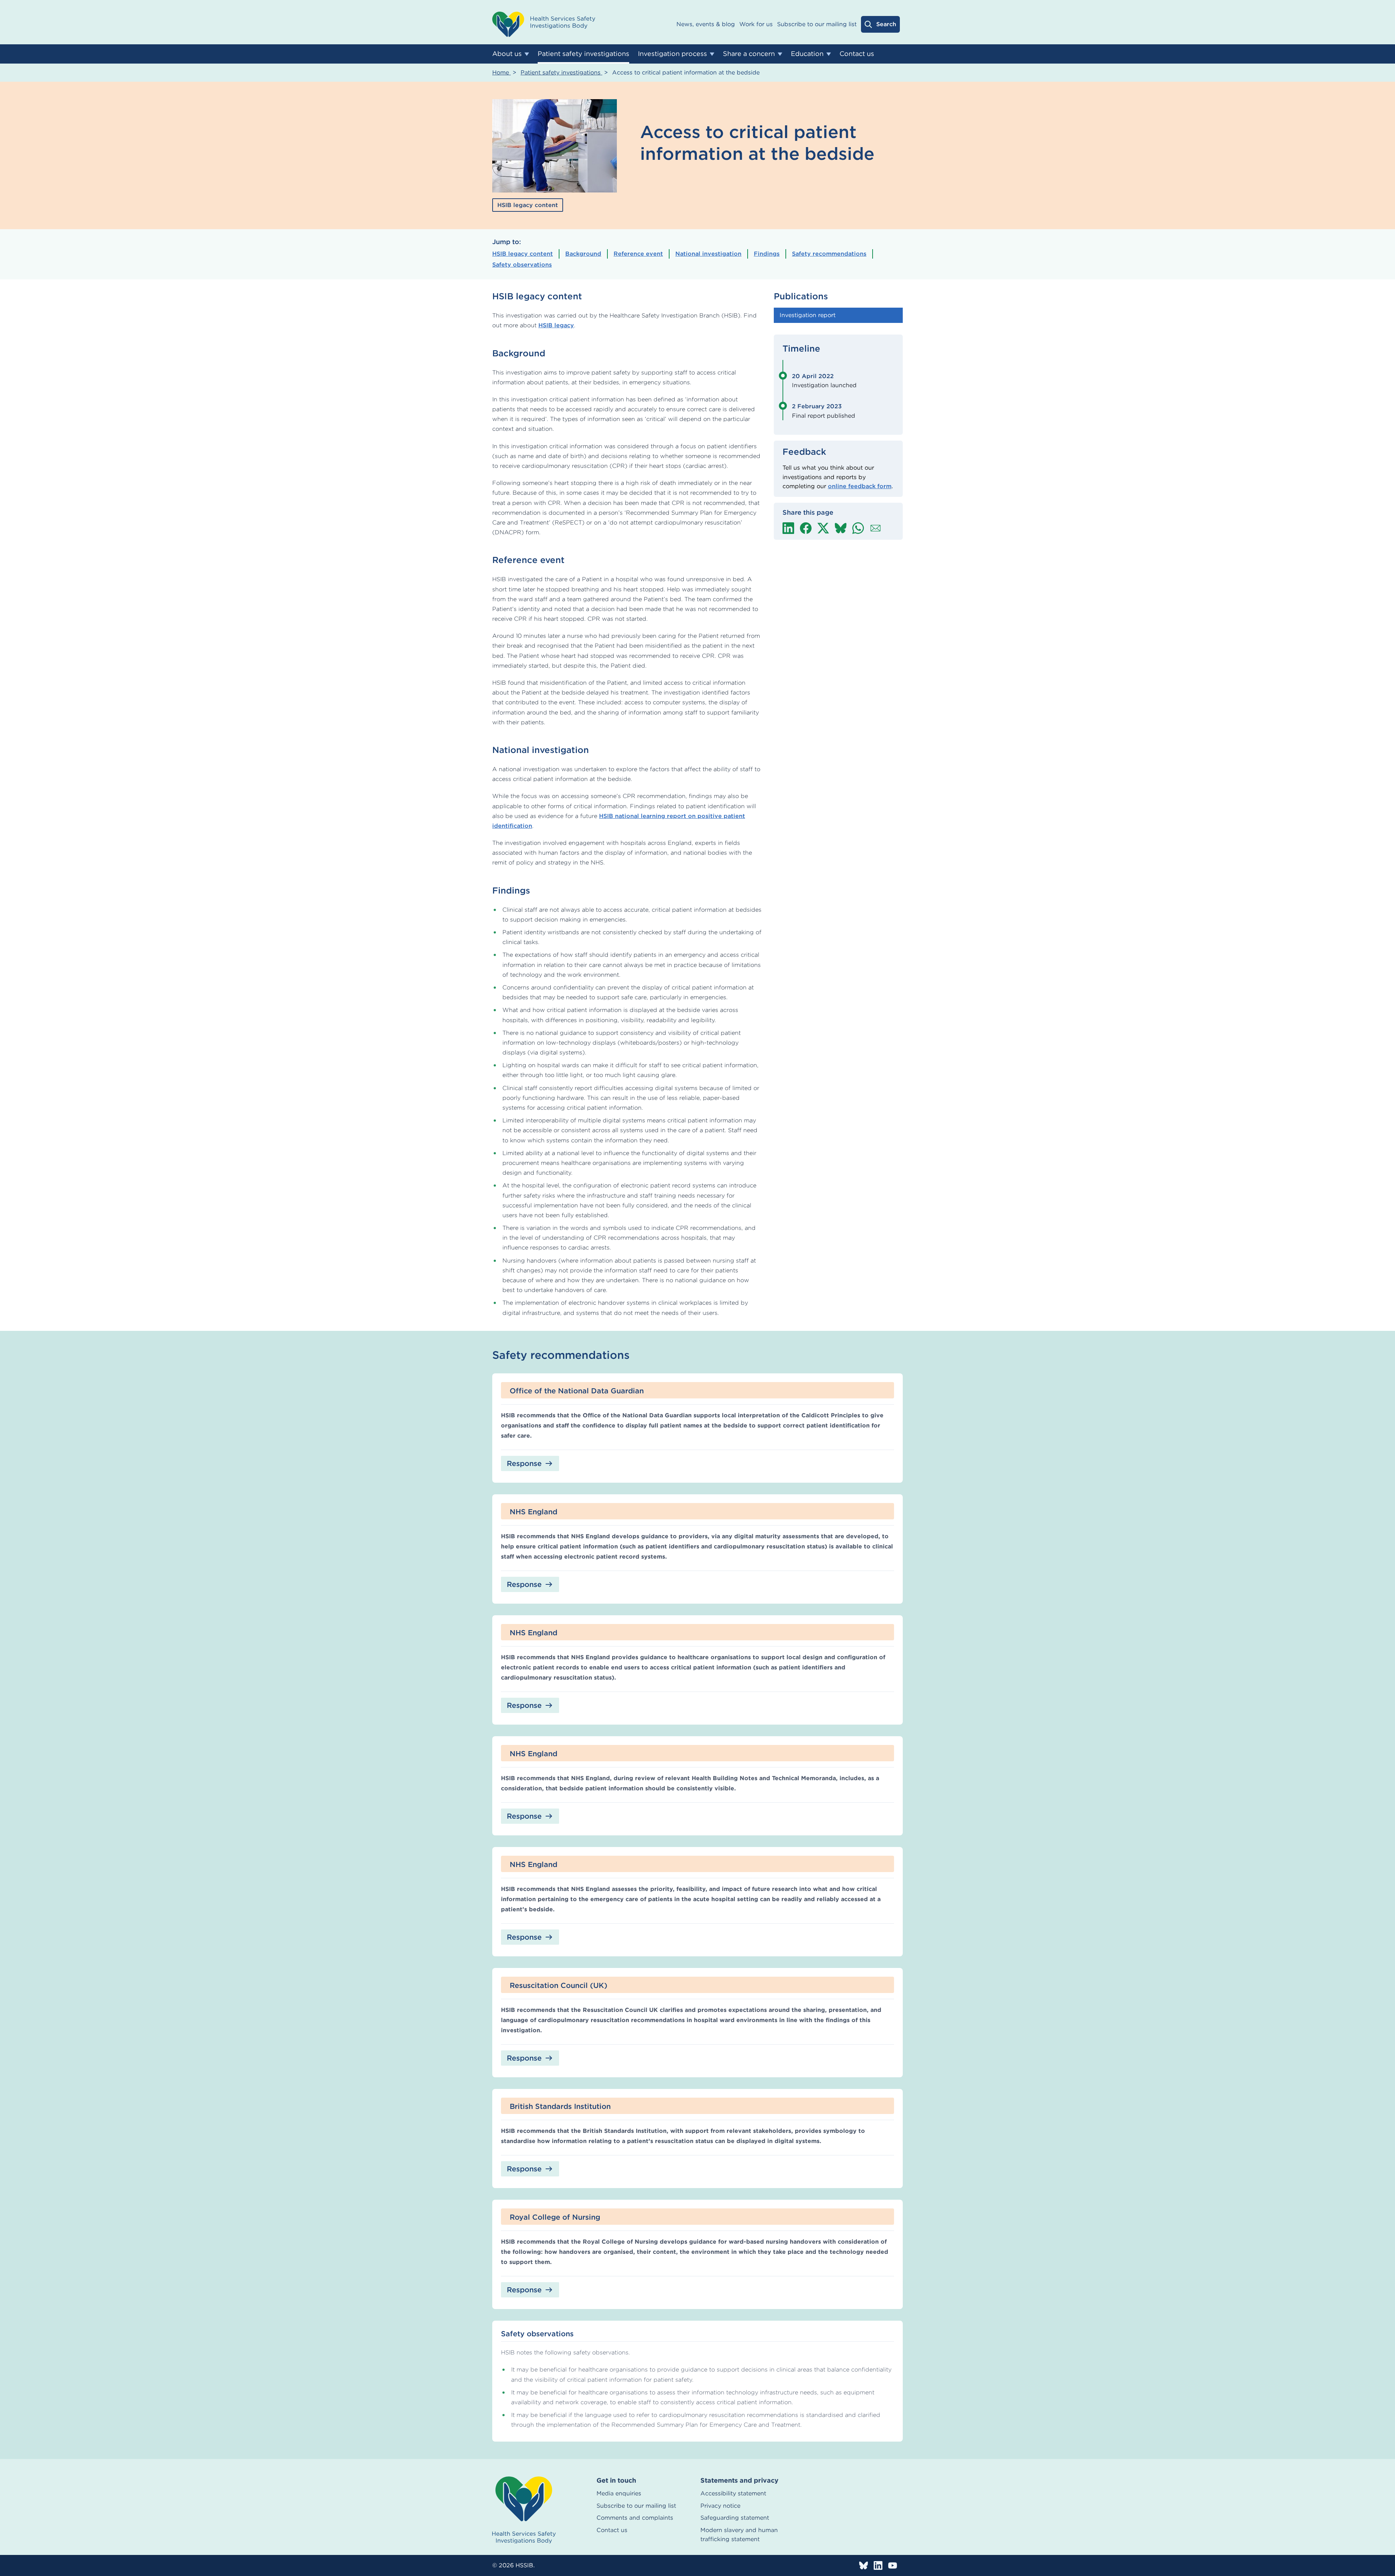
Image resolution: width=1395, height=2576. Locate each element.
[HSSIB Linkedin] (878, 2565)
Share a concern (749, 54)
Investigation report (808, 315)
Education (807, 54)
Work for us (756, 24)
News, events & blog (706, 24)
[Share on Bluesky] (841, 528)
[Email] (876, 528)
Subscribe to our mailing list (817, 24)
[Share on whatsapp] (858, 528)
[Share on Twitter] (823, 528)
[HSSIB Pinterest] (893, 2565)
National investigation (708, 254)
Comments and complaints (635, 2518)
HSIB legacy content (523, 254)
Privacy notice (720, 2506)
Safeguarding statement (735, 2518)
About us (507, 54)
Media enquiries (619, 2493)
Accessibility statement (733, 2493)
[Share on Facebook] (806, 528)
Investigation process (672, 54)
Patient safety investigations (583, 54)
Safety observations (522, 265)
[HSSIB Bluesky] (864, 2565)
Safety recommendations (829, 254)
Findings (767, 254)
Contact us (857, 54)
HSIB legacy (556, 325)
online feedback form (860, 486)
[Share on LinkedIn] (788, 528)
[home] (524, 2510)
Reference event (638, 254)
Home (502, 72)
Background (583, 254)
